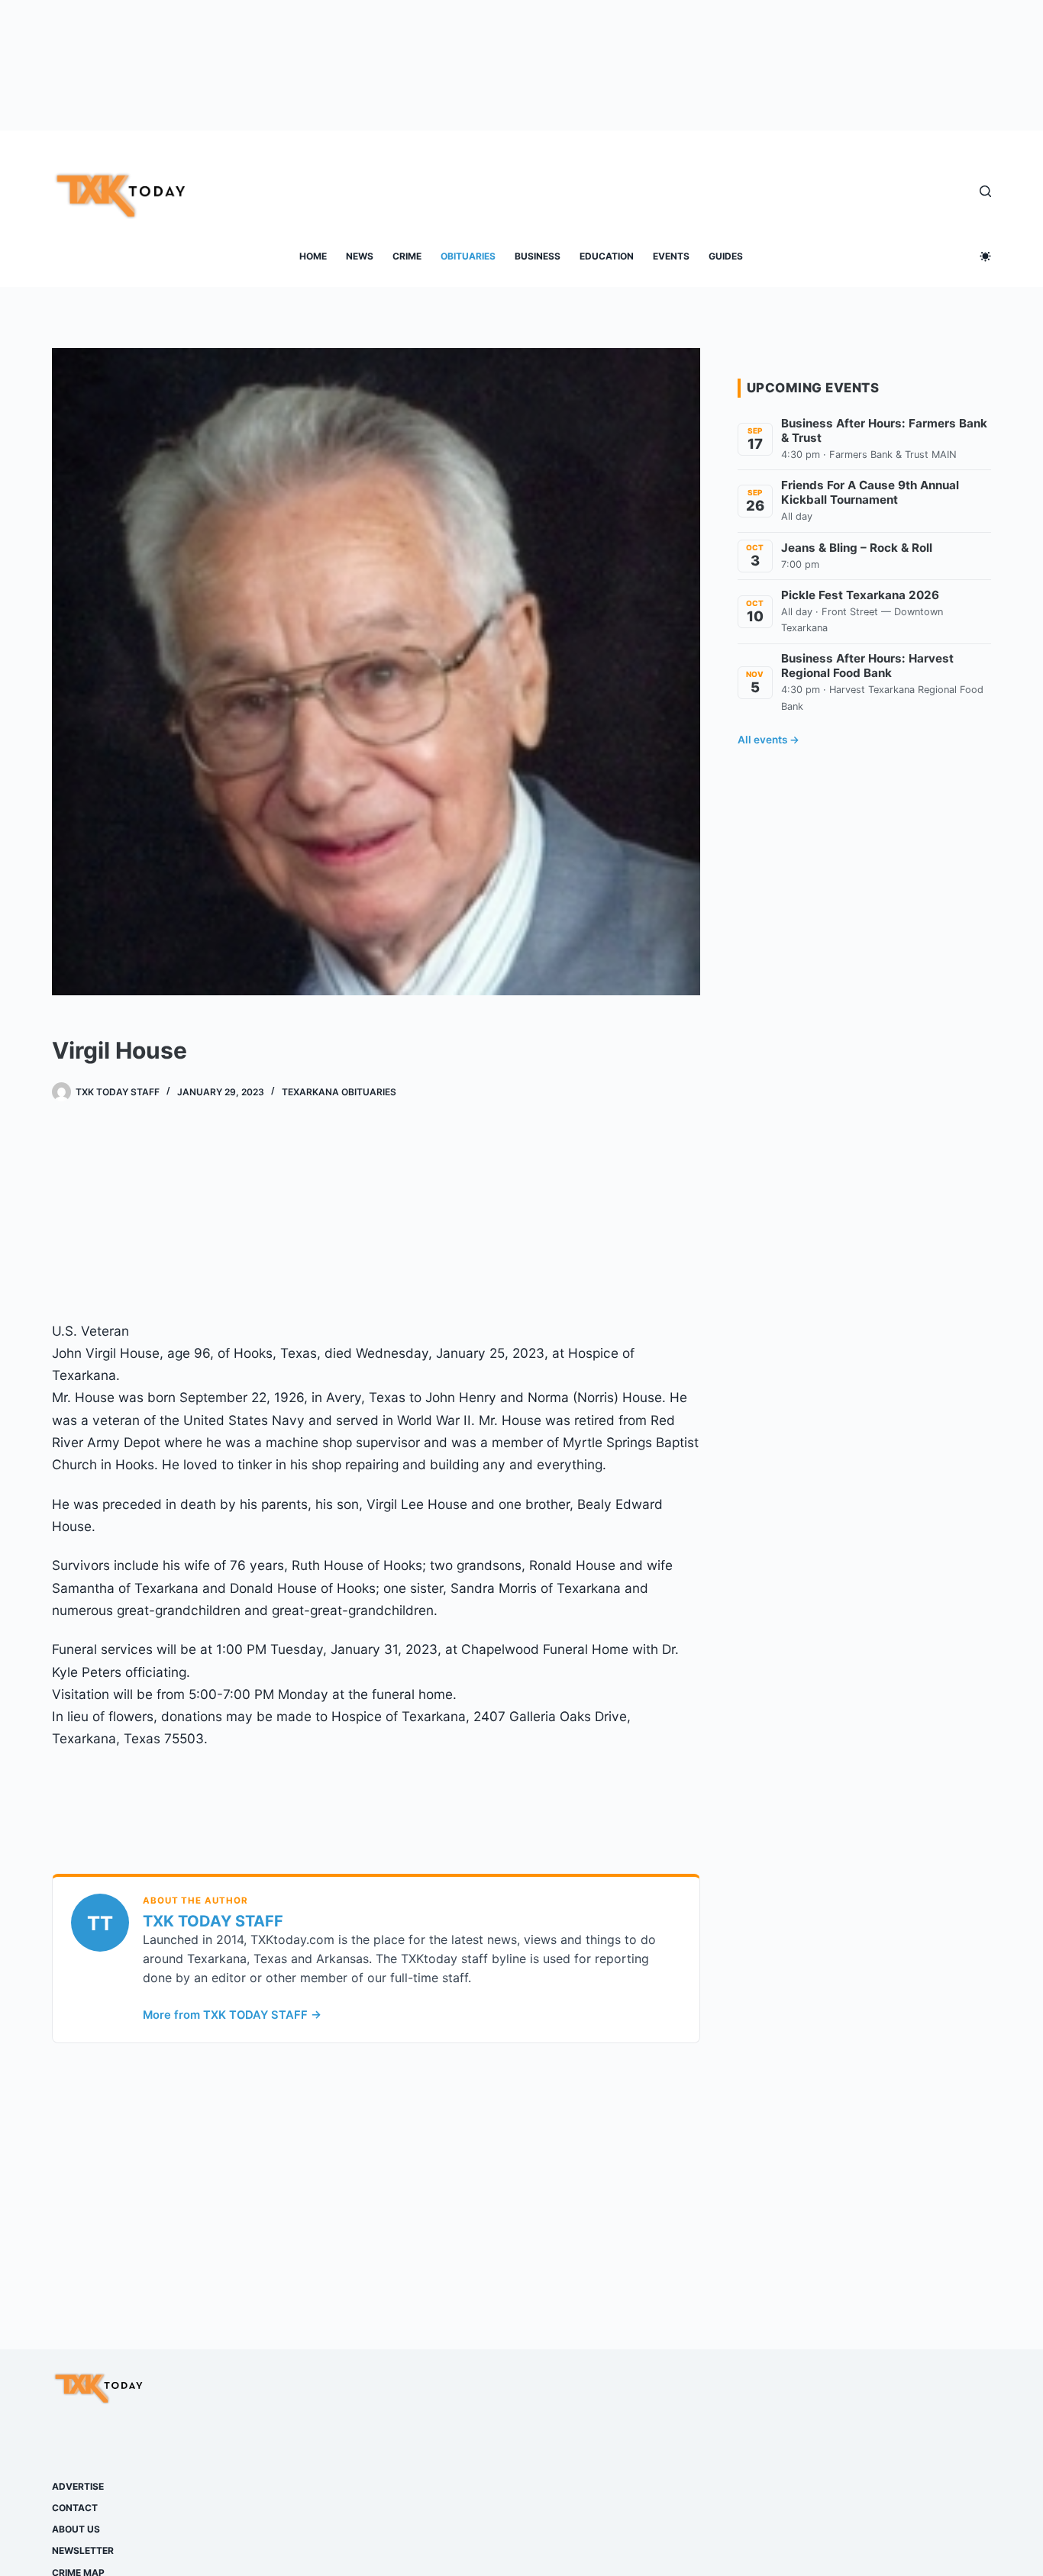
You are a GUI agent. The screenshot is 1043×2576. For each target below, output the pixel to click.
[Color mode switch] (985, 256)
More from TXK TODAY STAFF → (232, 2015)
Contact (75, 2508)
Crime (407, 256)
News (360, 256)
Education (607, 256)
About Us (76, 2529)
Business (538, 256)
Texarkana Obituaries (339, 1092)
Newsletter (83, 2550)
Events (671, 256)
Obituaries (468, 256)
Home (313, 256)
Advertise (78, 2486)
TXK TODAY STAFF (213, 1921)
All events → (769, 740)
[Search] (985, 191)
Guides (726, 256)
